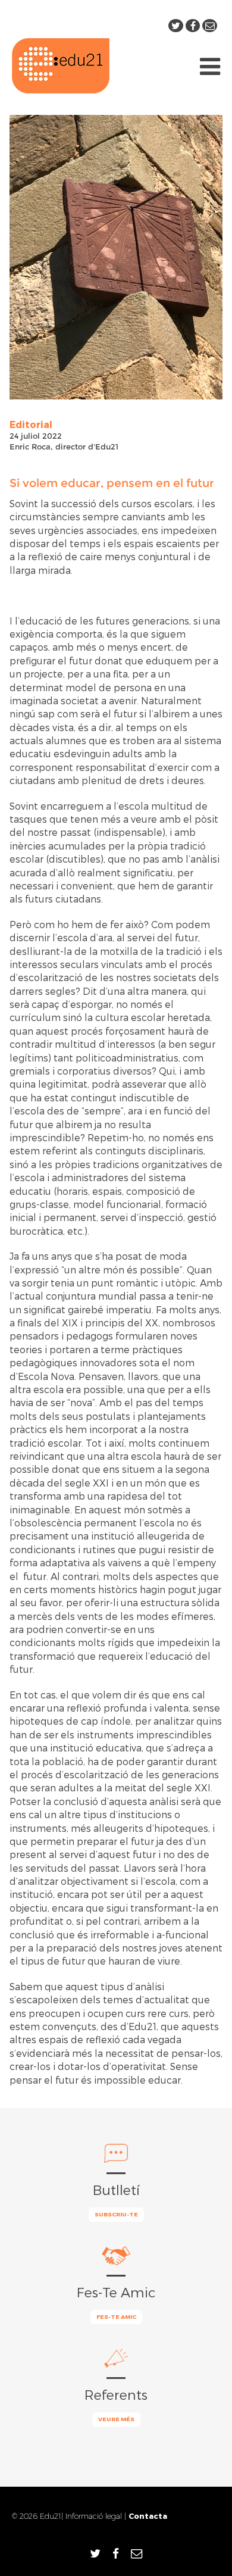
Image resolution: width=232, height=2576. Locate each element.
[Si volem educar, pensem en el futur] (116, 257)
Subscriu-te (116, 2214)
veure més (116, 2419)
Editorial (31, 424)
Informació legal (94, 2516)
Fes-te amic (116, 2316)
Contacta (148, 2516)
